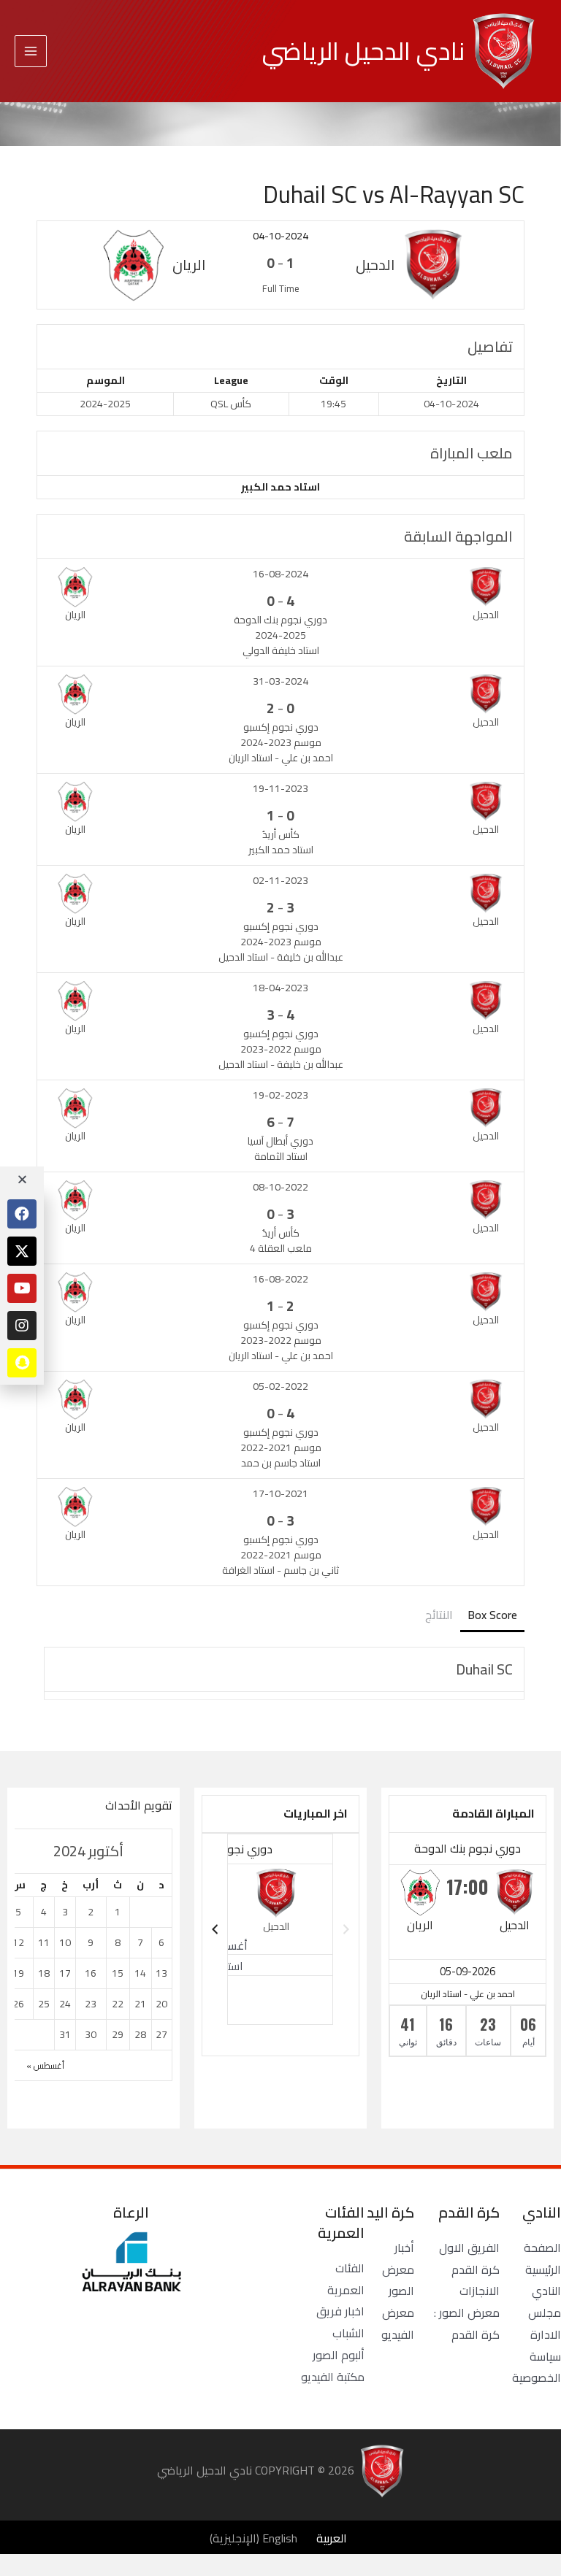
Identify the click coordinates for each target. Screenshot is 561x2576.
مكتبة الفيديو (333, 2377)
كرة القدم (476, 2269)
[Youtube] (22, 1288)
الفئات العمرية (346, 2279)
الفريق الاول (469, 2248)
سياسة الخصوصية (537, 2367)
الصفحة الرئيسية (542, 2258)
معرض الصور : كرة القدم (467, 2323)
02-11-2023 (280, 880)
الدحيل (515, 1925)
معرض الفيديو (398, 2323)
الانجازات (480, 2291)
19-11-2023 (280, 788)
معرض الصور (398, 2280)
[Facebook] (22, 1214)
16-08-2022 (280, 1279)
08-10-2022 (280, 1187)
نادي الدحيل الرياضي (363, 51)
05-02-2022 (280, 1386)
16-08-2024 (280, 574)
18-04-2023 (280, 988)
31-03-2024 (280, 681)
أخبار (404, 2248)
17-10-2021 (280, 1493)
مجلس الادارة (545, 2323)
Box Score (492, 1615)
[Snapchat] (22, 1363)
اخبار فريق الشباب (340, 2322)
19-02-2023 (280, 1095)
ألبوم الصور (339, 2355)
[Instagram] (22, 1326)
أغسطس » (45, 2065)
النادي (546, 2291)
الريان (420, 1925)
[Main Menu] (31, 51)
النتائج (439, 1615)
